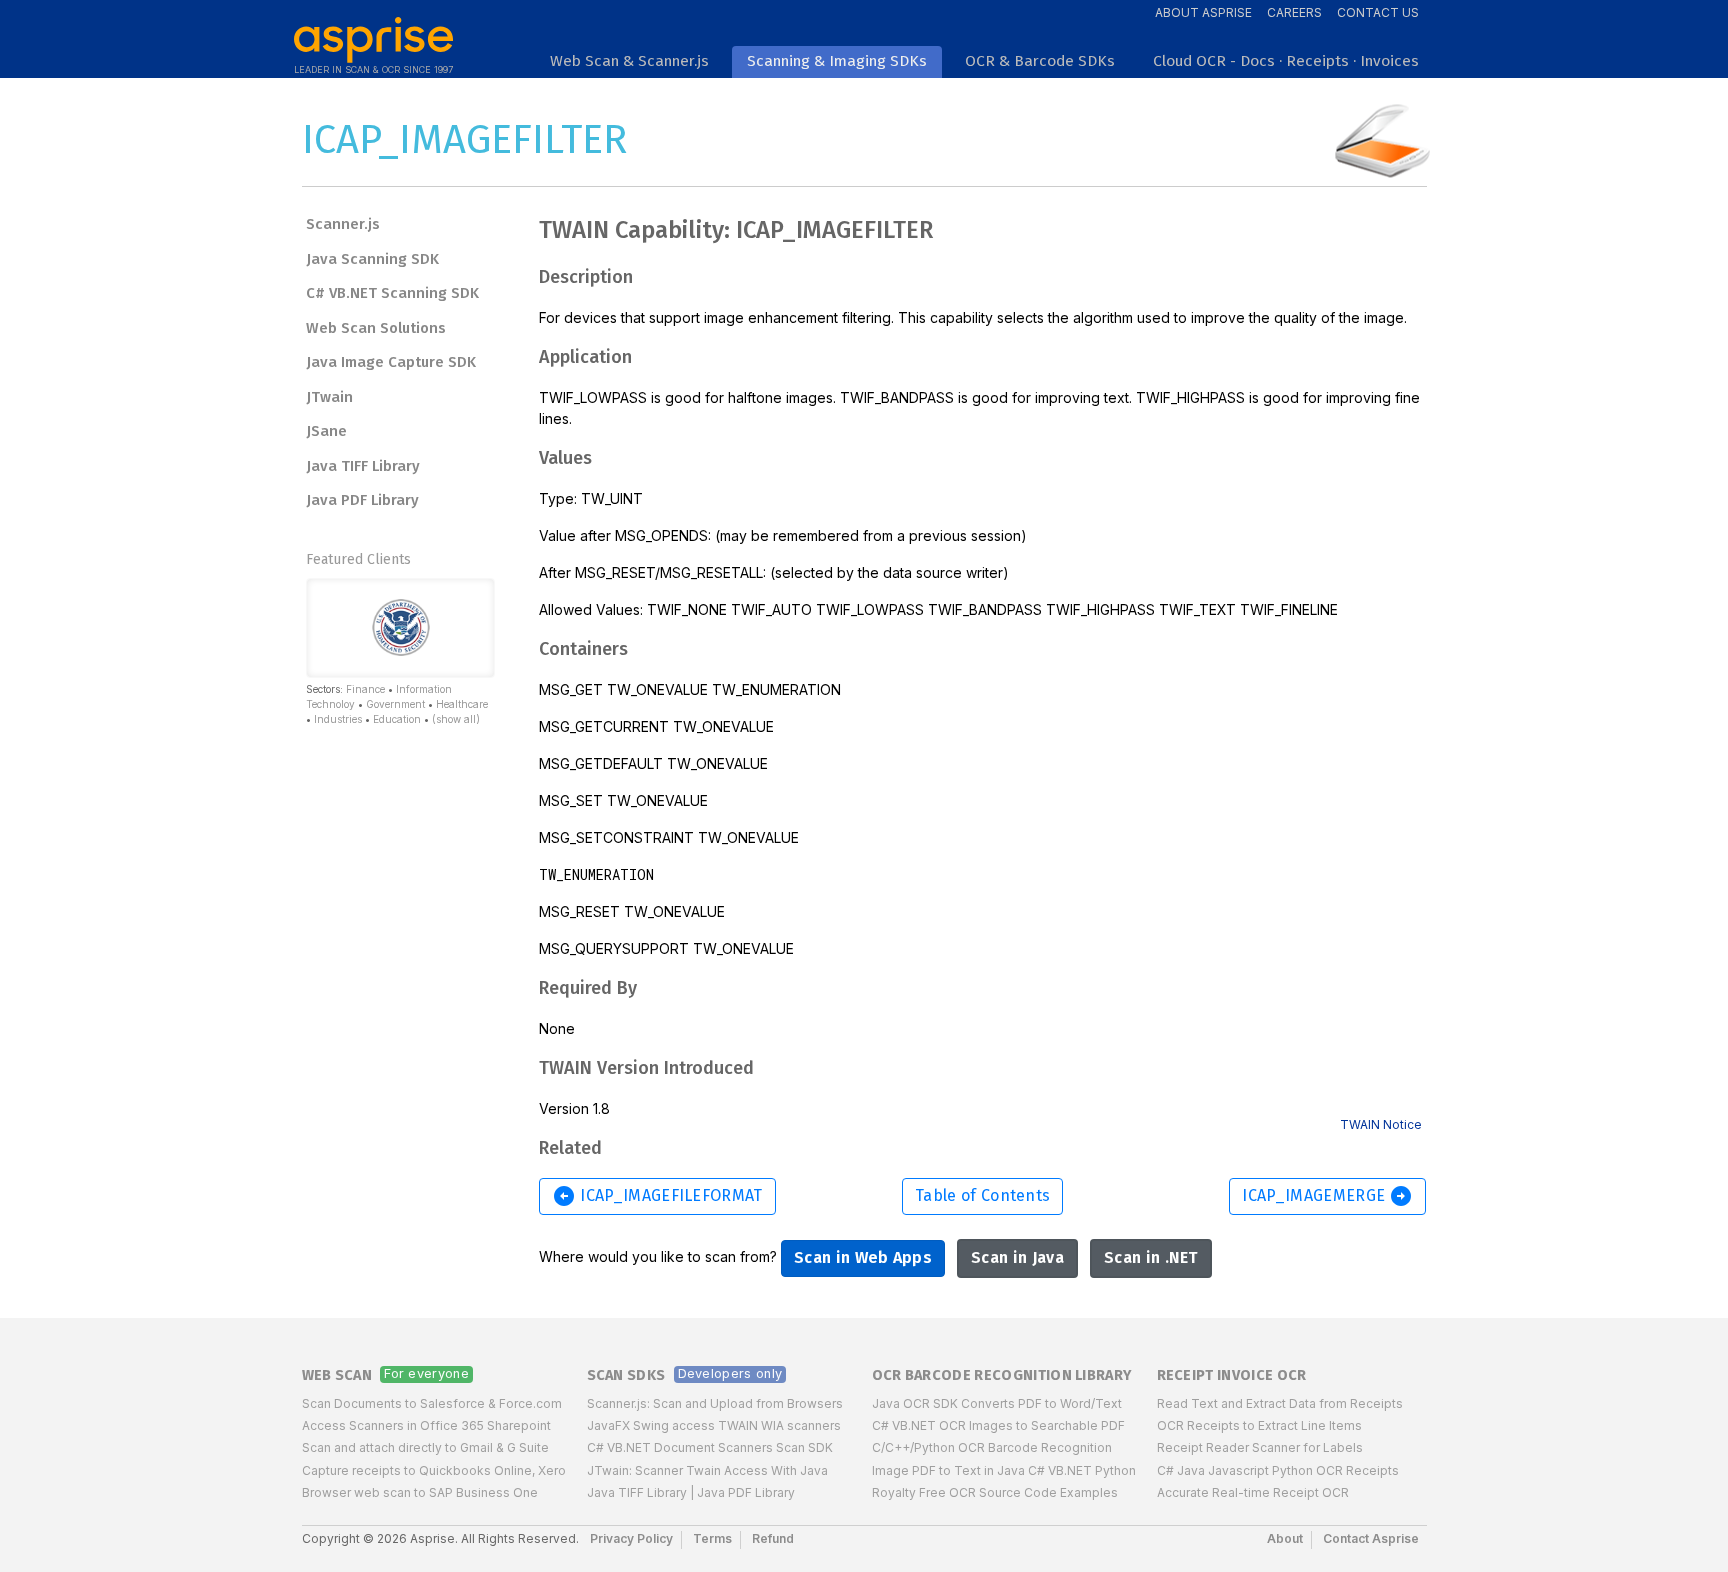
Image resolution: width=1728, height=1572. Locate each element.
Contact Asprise (1371, 1538)
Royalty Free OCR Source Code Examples (995, 1492)
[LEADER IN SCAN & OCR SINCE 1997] (373, 32)
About (1285, 1538)
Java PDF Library (362, 500)
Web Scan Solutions (376, 328)
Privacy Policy (631, 1538)
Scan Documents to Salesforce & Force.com (432, 1403)
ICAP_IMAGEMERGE (1327, 1196)
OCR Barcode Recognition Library (1002, 1375)
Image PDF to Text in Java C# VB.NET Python (1004, 1470)
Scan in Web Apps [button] (863, 1257)
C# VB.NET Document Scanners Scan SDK (710, 1447)
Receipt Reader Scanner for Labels (1260, 1447)
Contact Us (1378, 12)
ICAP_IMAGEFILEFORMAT (657, 1196)
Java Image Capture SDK (391, 362)
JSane (326, 431)
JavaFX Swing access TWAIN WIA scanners (714, 1425)
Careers (1294, 12)
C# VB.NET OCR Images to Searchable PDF (998, 1425)
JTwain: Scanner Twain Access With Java (707, 1470)
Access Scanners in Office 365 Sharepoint (426, 1425)
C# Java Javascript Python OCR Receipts (1278, 1470)
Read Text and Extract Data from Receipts (1280, 1403)
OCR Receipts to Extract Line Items (1259, 1425)
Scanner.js (343, 224)
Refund (773, 1538)
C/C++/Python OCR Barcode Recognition (992, 1447)
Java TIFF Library (363, 466)
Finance (365, 689)
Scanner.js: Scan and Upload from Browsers (715, 1403)
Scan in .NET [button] (1151, 1257)
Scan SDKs (626, 1375)
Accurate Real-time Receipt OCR (1253, 1492)
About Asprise (1203, 12)
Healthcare (462, 704)
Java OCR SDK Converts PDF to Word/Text (997, 1403)
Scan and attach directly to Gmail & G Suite (425, 1447)
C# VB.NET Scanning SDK (392, 293)
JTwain (329, 397)
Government (395, 704)
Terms (712, 1538)
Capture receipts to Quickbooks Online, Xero (434, 1470)
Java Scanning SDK (372, 259)
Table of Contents (982, 1195)
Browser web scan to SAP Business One (420, 1492)
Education (397, 719)
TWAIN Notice (1381, 1124)
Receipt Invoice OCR (1232, 1375)
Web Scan (337, 1375)
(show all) (456, 719)
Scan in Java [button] (1017, 1257)
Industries (338, 719)
